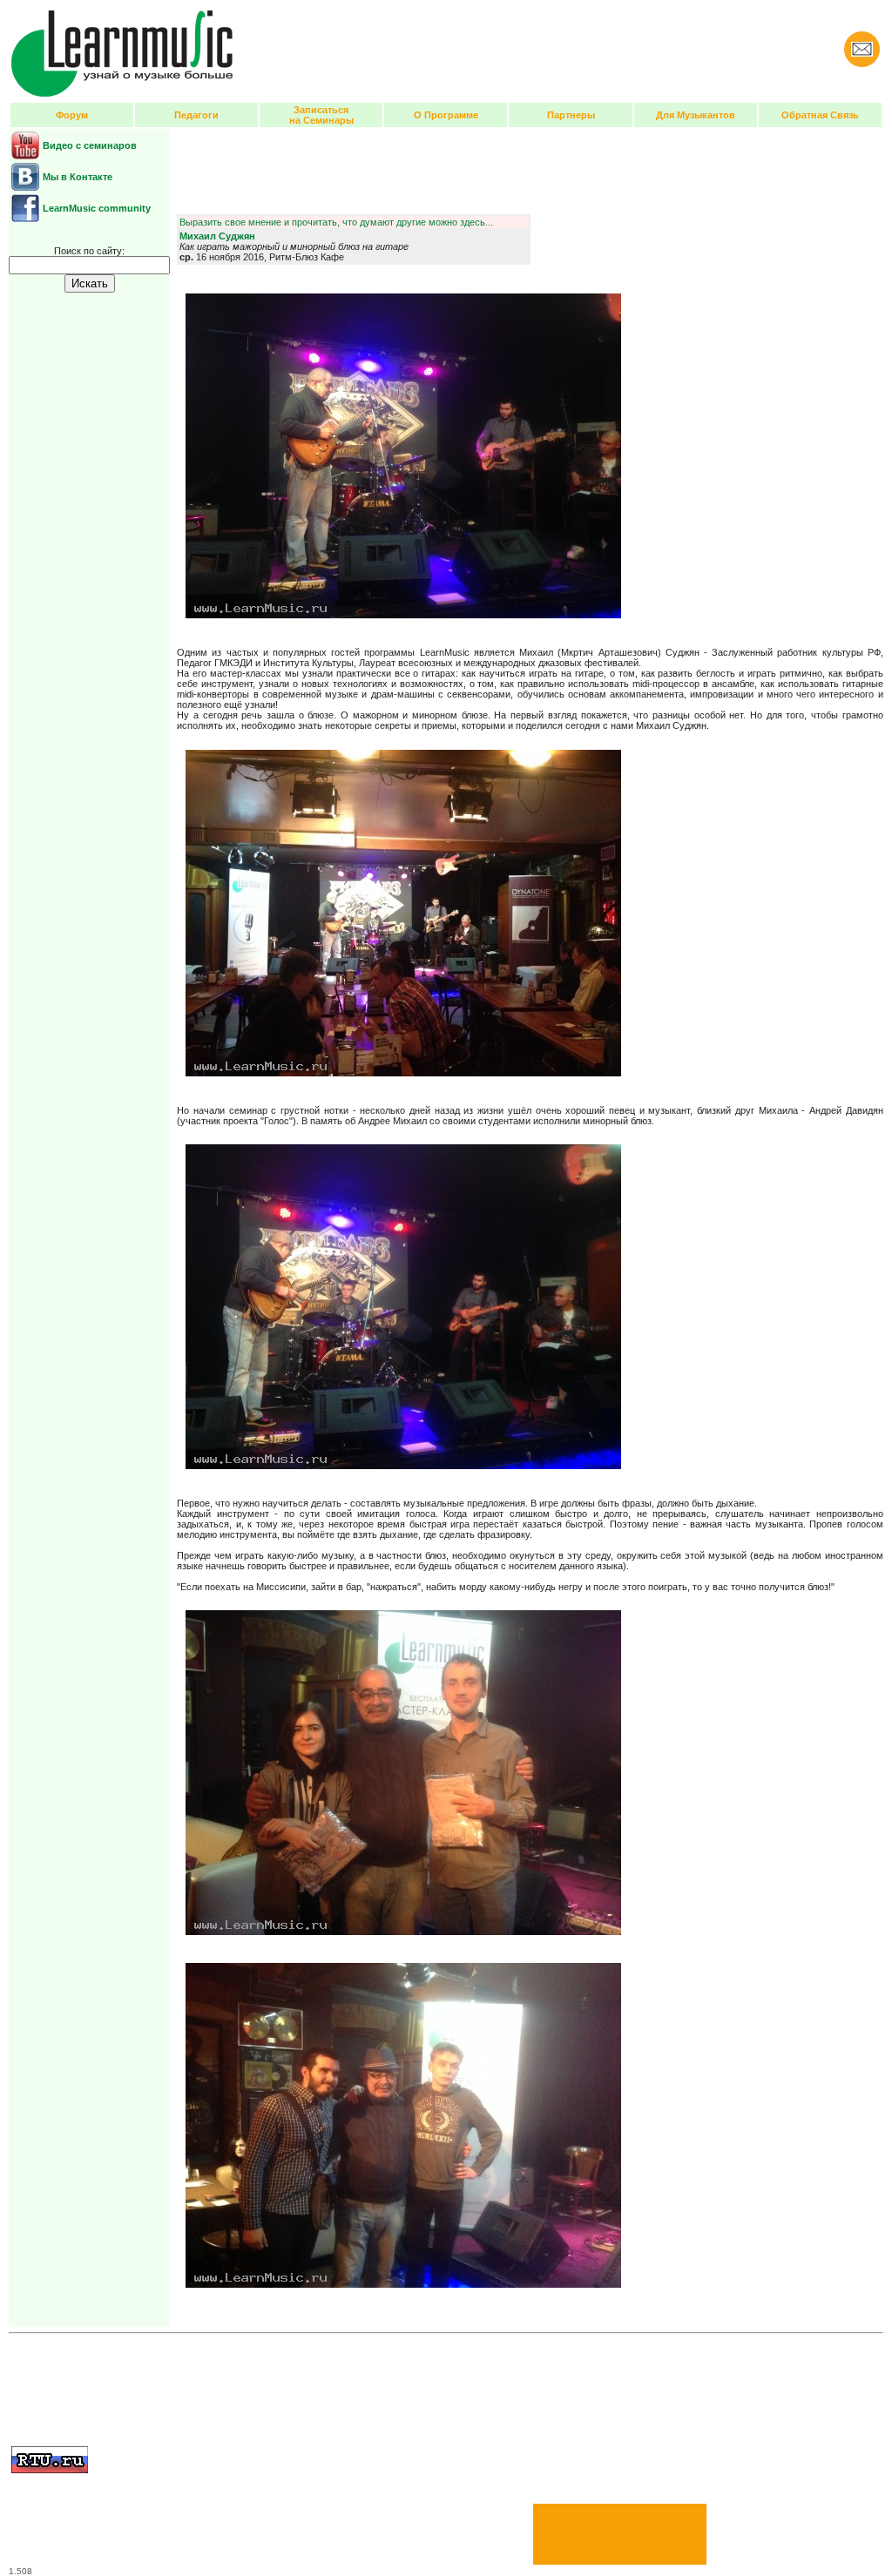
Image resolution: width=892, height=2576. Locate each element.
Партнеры (571, 115)
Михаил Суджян (217, 236)
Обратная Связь (820, 115)
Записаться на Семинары (321, 115)
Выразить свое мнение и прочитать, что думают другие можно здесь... (336, 222)
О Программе (446, 115)
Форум (72, 115)
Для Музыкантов (696, 115)
